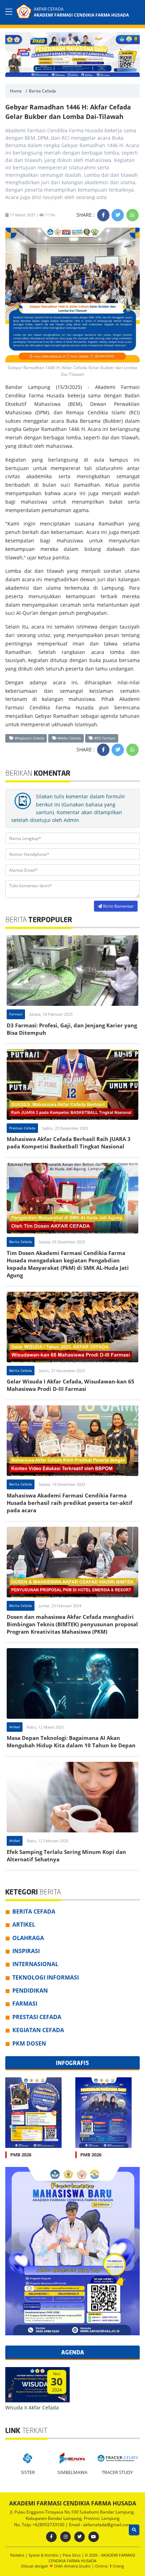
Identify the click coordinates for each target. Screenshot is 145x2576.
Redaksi (18, 2555)
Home (16, 91)
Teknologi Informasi (46, 1977)
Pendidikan (30, 1990)
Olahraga (28, 1938)
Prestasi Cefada (22, 1128)
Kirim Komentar (118, 906)
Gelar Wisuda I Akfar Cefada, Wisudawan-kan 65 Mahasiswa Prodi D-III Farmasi (71, 1385)
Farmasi (16, 1014)
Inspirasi (26, 1951)
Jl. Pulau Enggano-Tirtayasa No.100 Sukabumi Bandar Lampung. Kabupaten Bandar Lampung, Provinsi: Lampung (72, 2515)
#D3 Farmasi (104, 738)
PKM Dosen (29, 2043)
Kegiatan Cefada (38, 2030)
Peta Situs (72, 2555)
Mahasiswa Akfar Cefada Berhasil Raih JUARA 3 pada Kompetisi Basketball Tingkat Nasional (69, 1143)
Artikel (15, 1727)
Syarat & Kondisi (44, 2555)
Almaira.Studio (77, 2566)
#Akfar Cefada (69, 738)
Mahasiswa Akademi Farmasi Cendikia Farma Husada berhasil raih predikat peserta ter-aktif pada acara (70, 1503)
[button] (133, 53)
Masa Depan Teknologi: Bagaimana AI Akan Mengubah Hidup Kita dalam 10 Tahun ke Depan (71, 1742)
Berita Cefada (42, 91)
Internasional (35, 1964)
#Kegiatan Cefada (29, 738)
